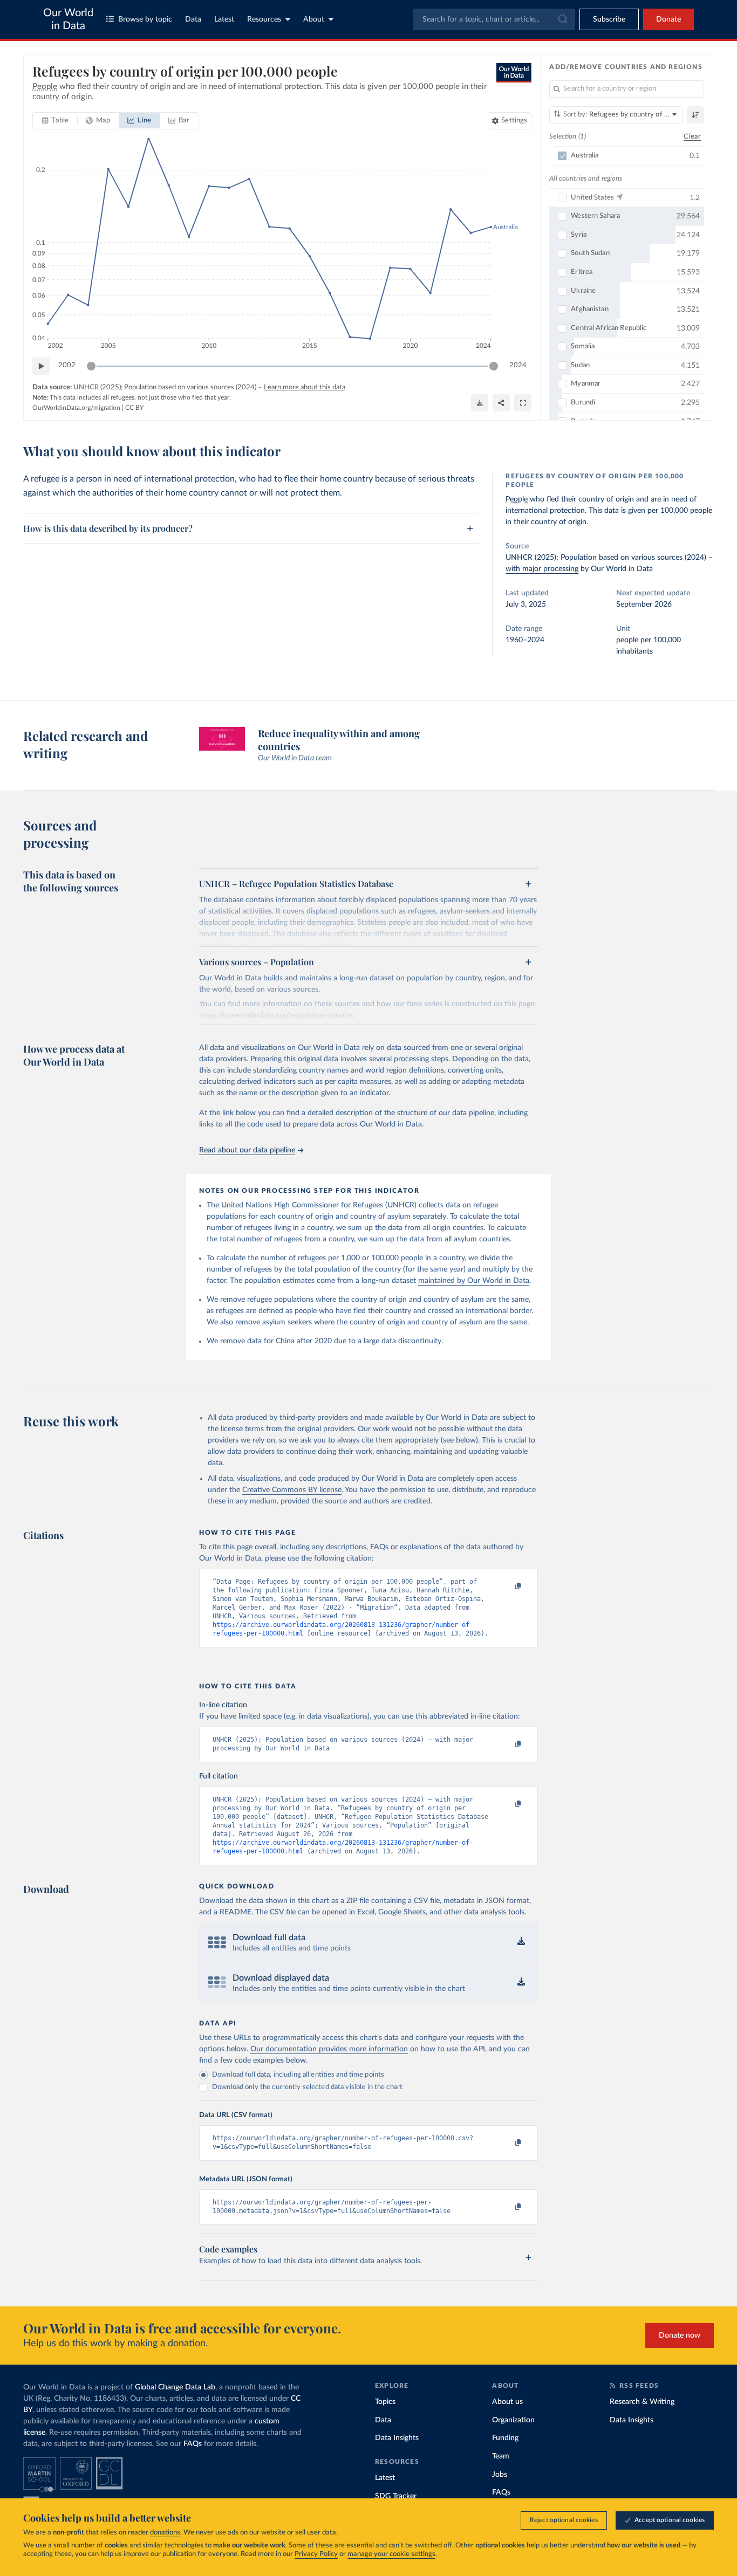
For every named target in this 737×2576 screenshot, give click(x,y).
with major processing (542, 569)
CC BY (134, 408)
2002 (67, 365)
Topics (385, 2402)
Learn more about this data (305, 387)
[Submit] (562, 19)
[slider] (91, 366)
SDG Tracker (396, 2496)
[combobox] (494, 19)
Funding (505, 2438)
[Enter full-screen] (523, 403)
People (517, 499)
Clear (692, 137)
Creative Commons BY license (292, 1490)
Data (193, 19)
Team (501, 2456)
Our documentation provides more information (329, 2049)
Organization (513, 2420)
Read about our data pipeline (247, 1150)
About (314, 19)
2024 (518, 365)
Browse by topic (145, 19)
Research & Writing (642, 2402)
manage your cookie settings (391, 2554)
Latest (224, 19)
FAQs (193, 2444)
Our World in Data (68, 19)
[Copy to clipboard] (507, 1586)
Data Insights (397, 2438)
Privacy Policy (316, 2554)
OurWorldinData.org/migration (76, 408)
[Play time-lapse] (41, 366)
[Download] (480, 403)
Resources (264, 19)
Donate (668, 19)
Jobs (500, 2475)
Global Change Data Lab (175, 2387)
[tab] (55, 121)
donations (165, 2533)
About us (507, 2402)
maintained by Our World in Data (474, 1281)
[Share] (501, 403)
